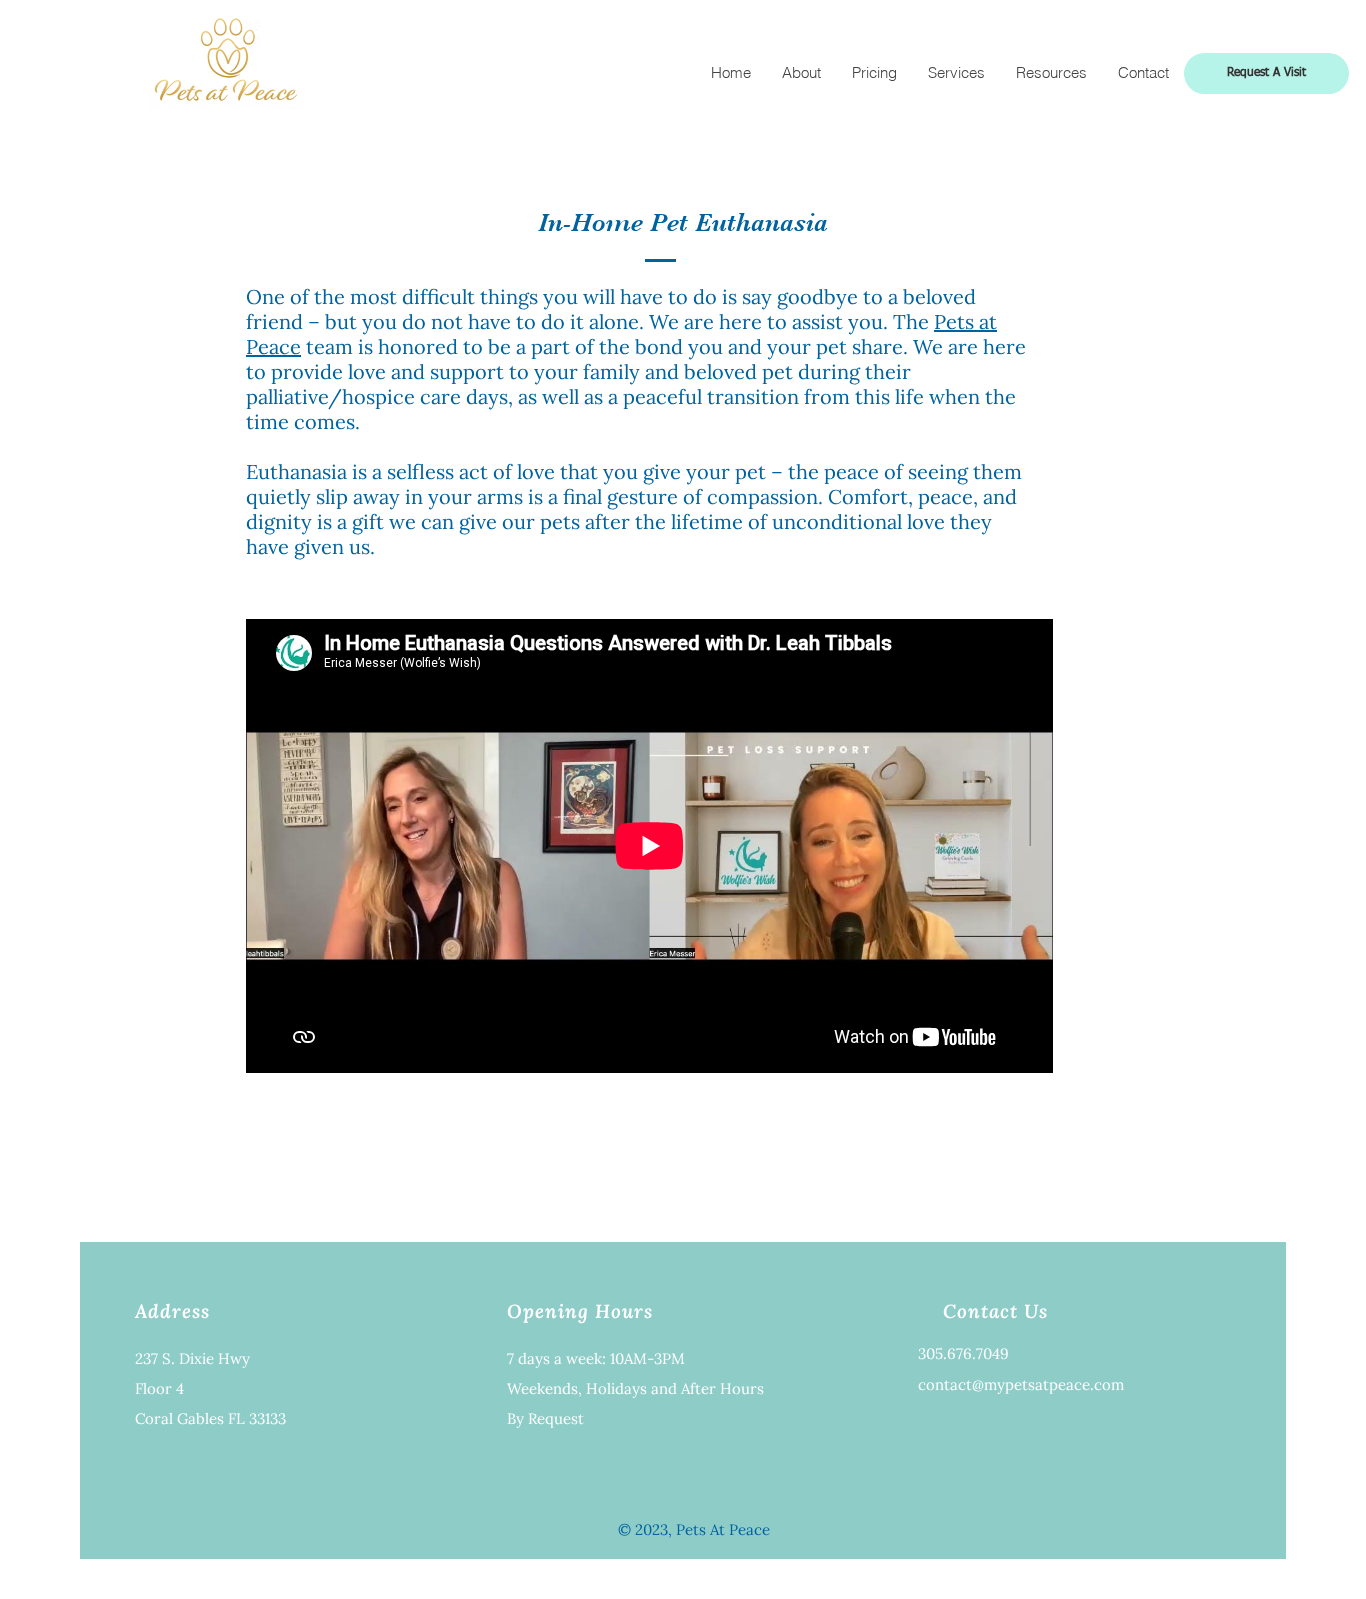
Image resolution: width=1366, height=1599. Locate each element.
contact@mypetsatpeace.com (1021, 1384)
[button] (1051, 73)
